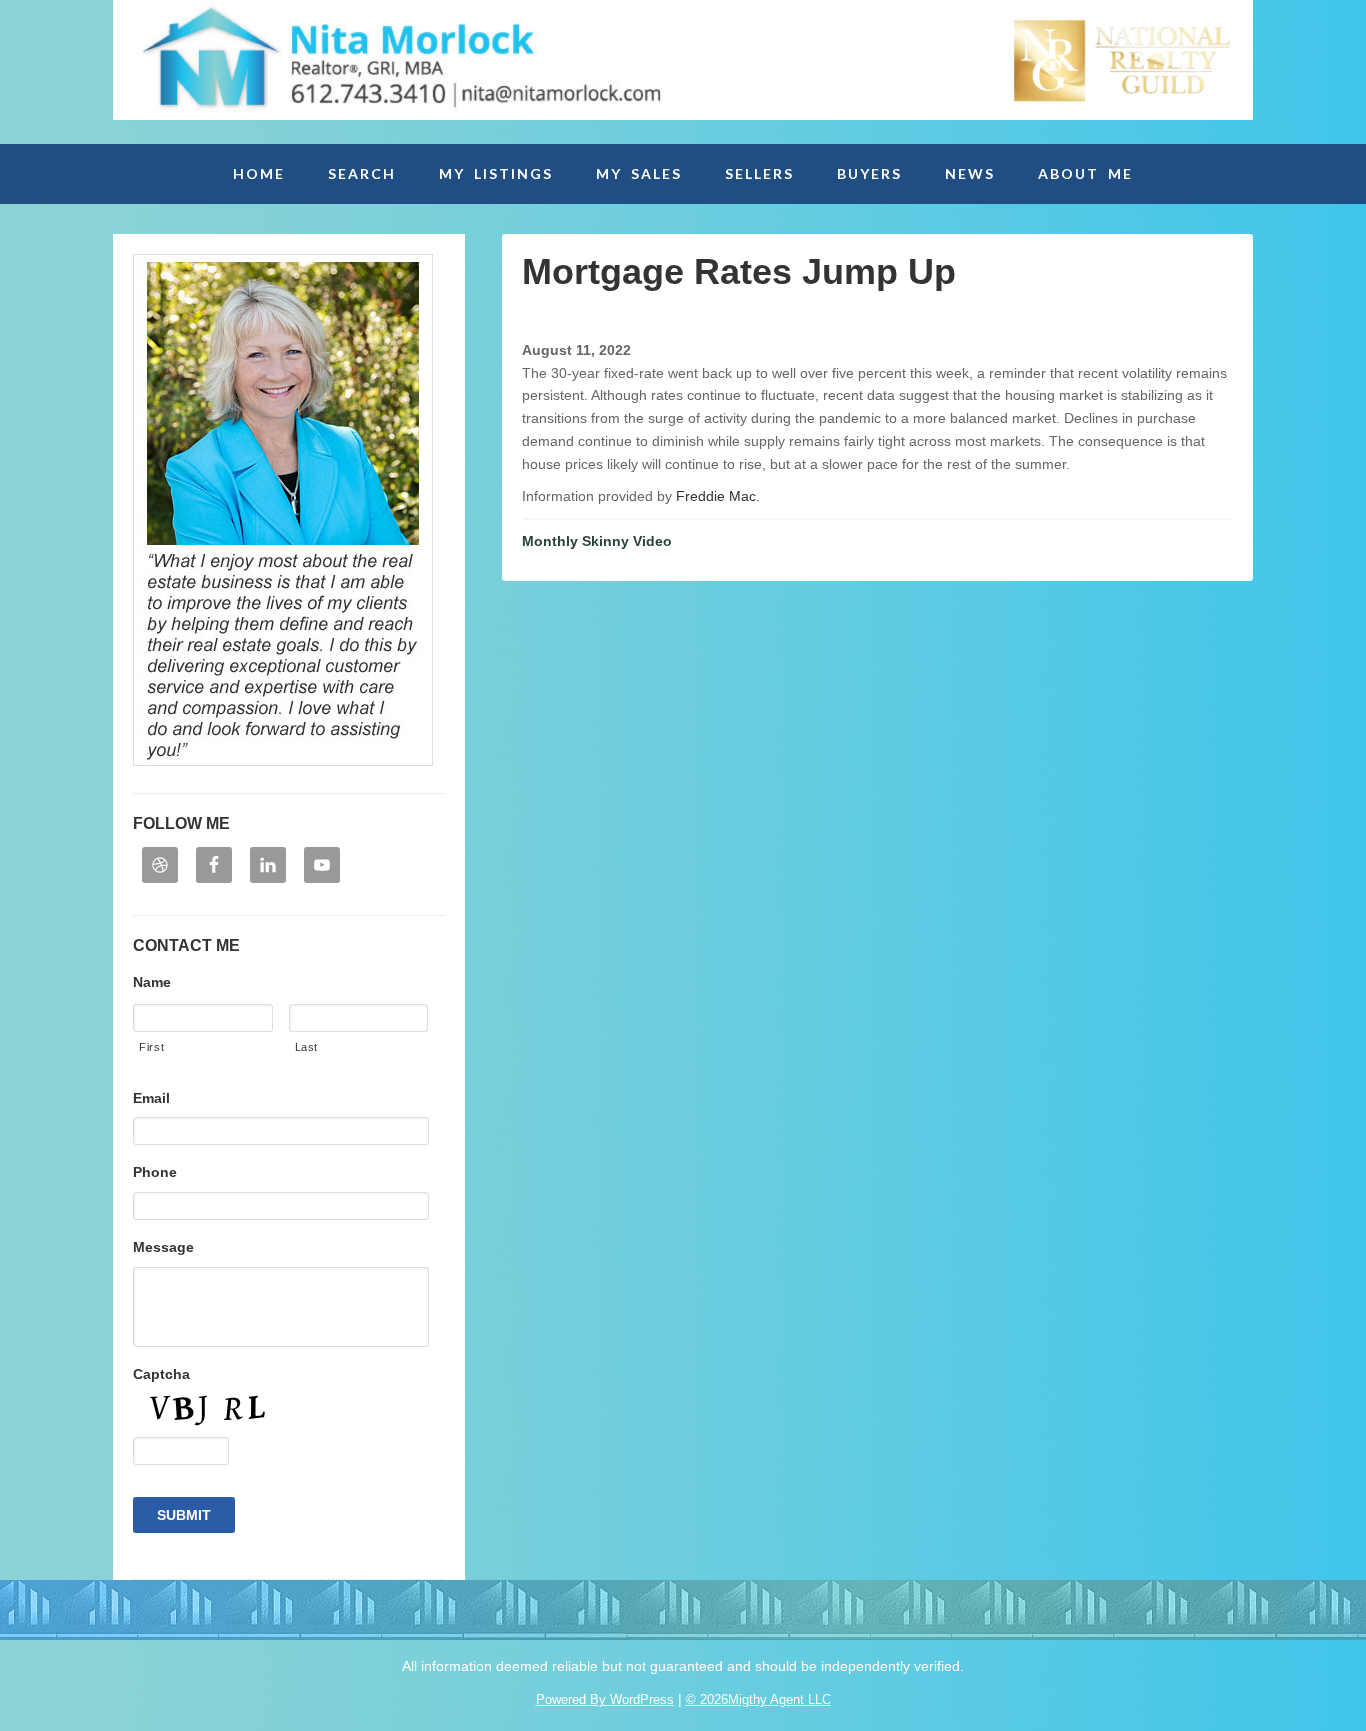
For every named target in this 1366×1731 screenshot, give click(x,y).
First (151, 1047)
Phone (155, 1172)
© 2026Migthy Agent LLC (758, 1699)
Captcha (161, 1374)
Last (307, 1047)
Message (163, 1247)
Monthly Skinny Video (597, 541)
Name (152, 982)
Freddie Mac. (718, 496)
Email (151, 1098)
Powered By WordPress (605, 1699)
